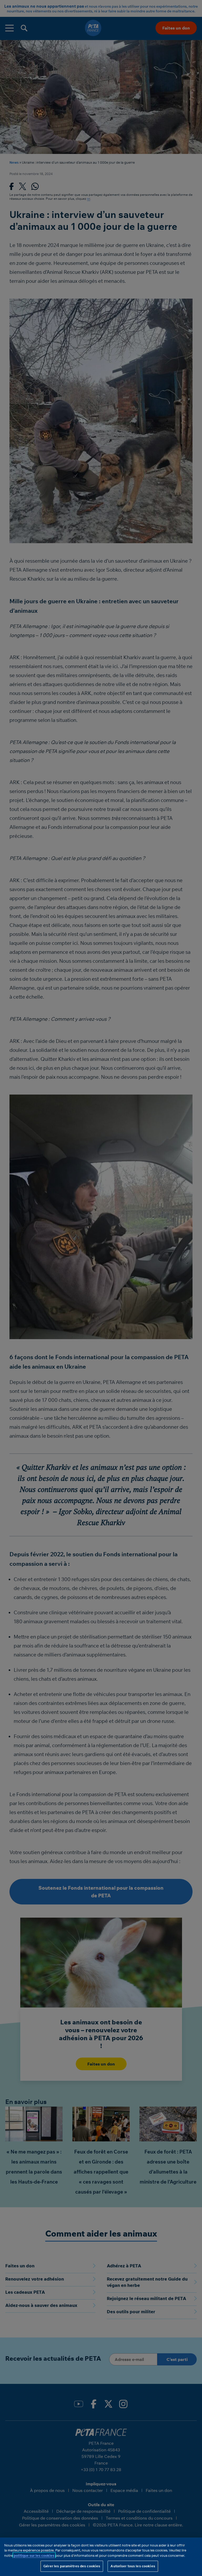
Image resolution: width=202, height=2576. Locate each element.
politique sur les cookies (34, 2555)
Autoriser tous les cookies (133, 2566)
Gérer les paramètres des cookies (72, 2566)
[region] (101, 2557)
